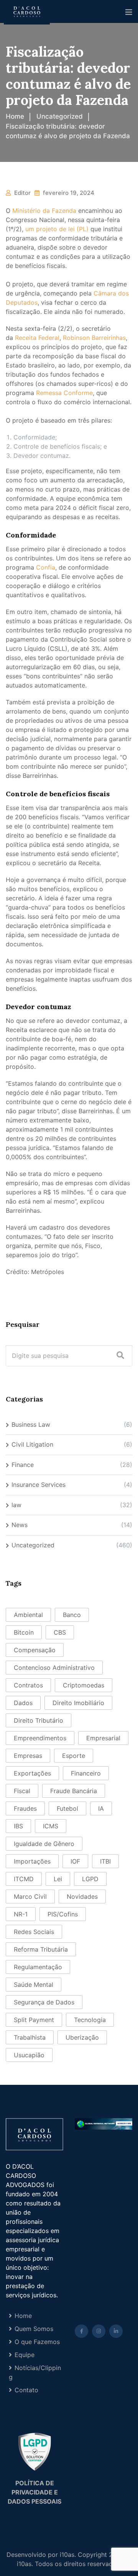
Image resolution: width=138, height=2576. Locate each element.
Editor (22, 193)
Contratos (28, 1685)
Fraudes (25, 1808)
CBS (60, 1632)
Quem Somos (34, 2329)
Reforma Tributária (41, 1949)
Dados (23, 1703)
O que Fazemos (37, 2342)
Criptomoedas (84, 1685)
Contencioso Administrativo (54, 1668)
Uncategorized (33, 1545)
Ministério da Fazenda (44, 211)
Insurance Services (39, 1485)
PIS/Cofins (63, 1914)
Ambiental (28, 1615)
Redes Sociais (34, 1932)
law (16, 1505)
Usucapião (29, 2055)
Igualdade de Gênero (44, 1844)
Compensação (35, 1650)
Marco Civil (30, 1896)
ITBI (105, 1861)
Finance (23, 1465)
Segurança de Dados (44, 2002)
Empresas (28, 1756)
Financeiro (86, 1773)
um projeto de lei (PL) (57, 229)
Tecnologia (90, 2020)
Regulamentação (38, 1967)
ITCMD (24, 1879)
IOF (75, 1861)
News (20, 1525)
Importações (32, 1861)
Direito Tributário (39, 1720)
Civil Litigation (32, 1444)
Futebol (67, 1808)
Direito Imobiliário (78, 1703)
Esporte (74, 1756)
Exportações (32, 1773)
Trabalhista (30, 2037)
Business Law (31, 1424)
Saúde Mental (34, 1985)
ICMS (51, 1826)
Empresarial (103, 1738)
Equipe (25, 2355)
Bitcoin (24, 1632)
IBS (18, 1826)
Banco (72, 1615)
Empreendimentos (40, 1738)
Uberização (82, 2037)
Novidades (82, 1896)
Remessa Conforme (64, 393)
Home (23, 2316)
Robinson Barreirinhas (94, 338)
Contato (26, 2390)
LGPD (90, 1879)
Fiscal (22, 1791)
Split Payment (34, 2020)
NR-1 (21, 1914)
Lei (58, 1879)
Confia (46, 567)
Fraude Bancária (74, 1791)
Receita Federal (37, 338)
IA (101, 1808)
